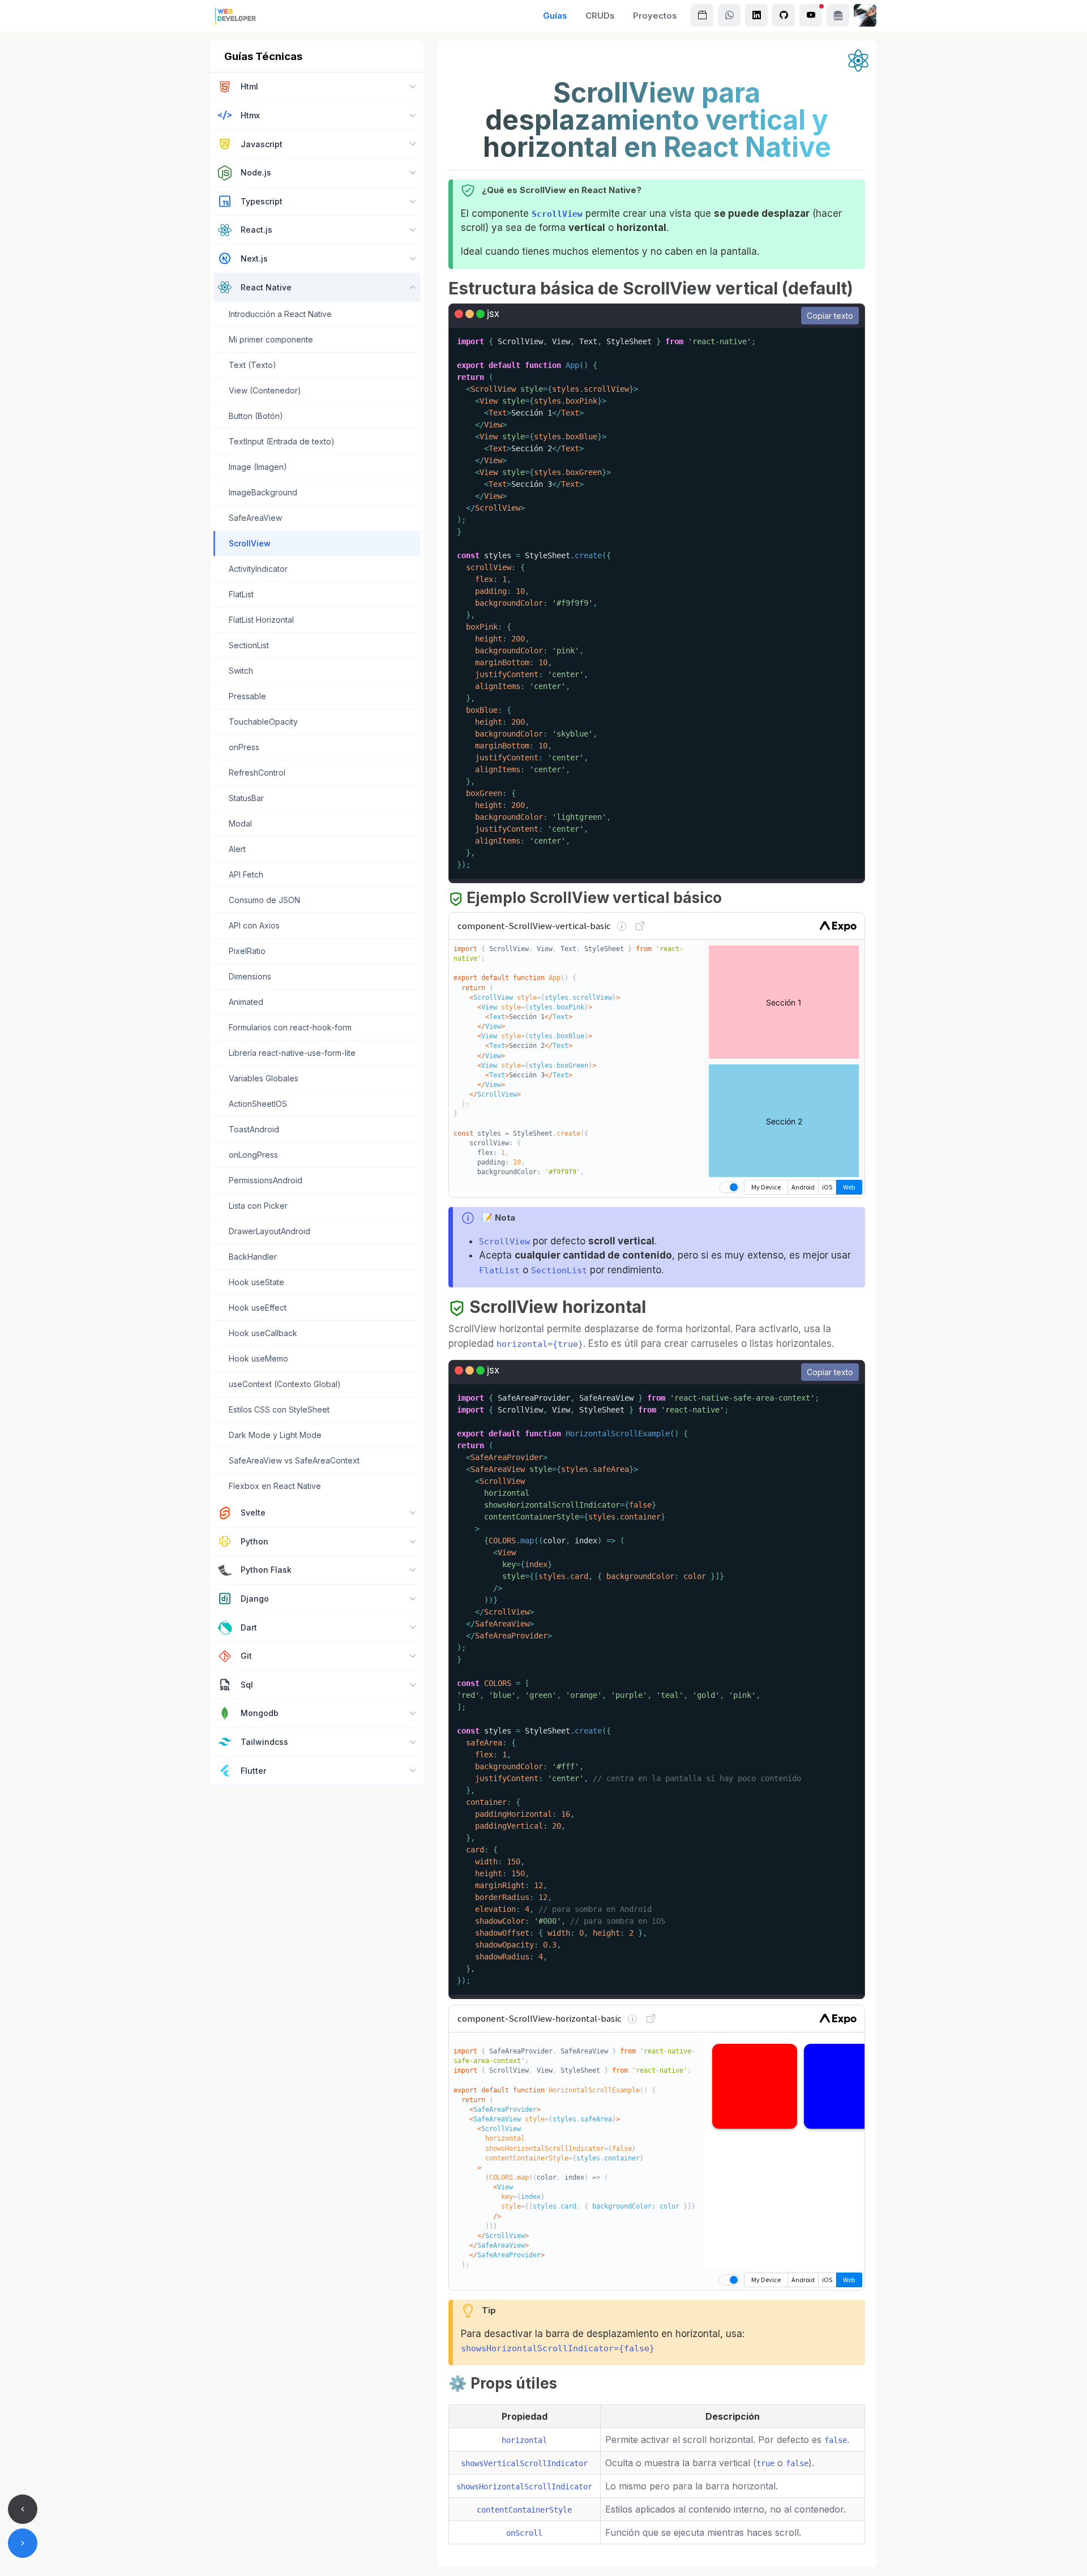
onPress (244, 747)
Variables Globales (264, 1078)
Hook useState (256, 1282)
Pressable (247, 696)
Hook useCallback (263, 1333)
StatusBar (246, 798)
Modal (240, 823)
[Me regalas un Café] (838, 15)
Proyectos (655, 16)
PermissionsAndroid (266, 1180)
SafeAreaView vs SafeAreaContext (294, 1460)
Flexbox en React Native (275, 1486)
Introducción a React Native (280, 314)
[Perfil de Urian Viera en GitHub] (784, 15)
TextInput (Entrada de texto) (282, 441)
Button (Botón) (256, 416)
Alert (237, 849)
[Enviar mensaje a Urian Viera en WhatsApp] (729, 15)
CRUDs (600, 16)
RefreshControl (257, 773)
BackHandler (253, 1257)
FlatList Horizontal (261, 620)
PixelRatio (247, 951)
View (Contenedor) (265, 390)
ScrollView (250, 543)
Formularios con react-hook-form (290, 1027)
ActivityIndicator (258, 569)
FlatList (241, 594)
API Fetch (246, 874)
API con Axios (254, 925)
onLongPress (253, 1155)
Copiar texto (830, 316)
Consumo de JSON (264, 900)
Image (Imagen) (258, 467)
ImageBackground (263, 492)
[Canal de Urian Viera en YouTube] (811, 15)
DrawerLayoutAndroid (269, 1231)
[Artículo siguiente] (23, 2543)
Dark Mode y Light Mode (275, 1435)
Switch (241, 671)
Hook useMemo (258, 1358)
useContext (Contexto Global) (285, 1384)
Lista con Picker (258, 1206)
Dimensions (250, 976)
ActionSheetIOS (258, 1104)
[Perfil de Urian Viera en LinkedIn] (756, 15)
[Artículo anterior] (23, 2509)
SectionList (249, 645)
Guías (555, 16)
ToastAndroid (254, 1129)
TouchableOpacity (263, 722)
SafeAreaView (255, 518)
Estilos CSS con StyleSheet (279, 1409)
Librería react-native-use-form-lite (292, 1053)
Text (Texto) (253, 365)
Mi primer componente (271, 339)
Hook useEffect (258, 1308)
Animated (246, 1002)
